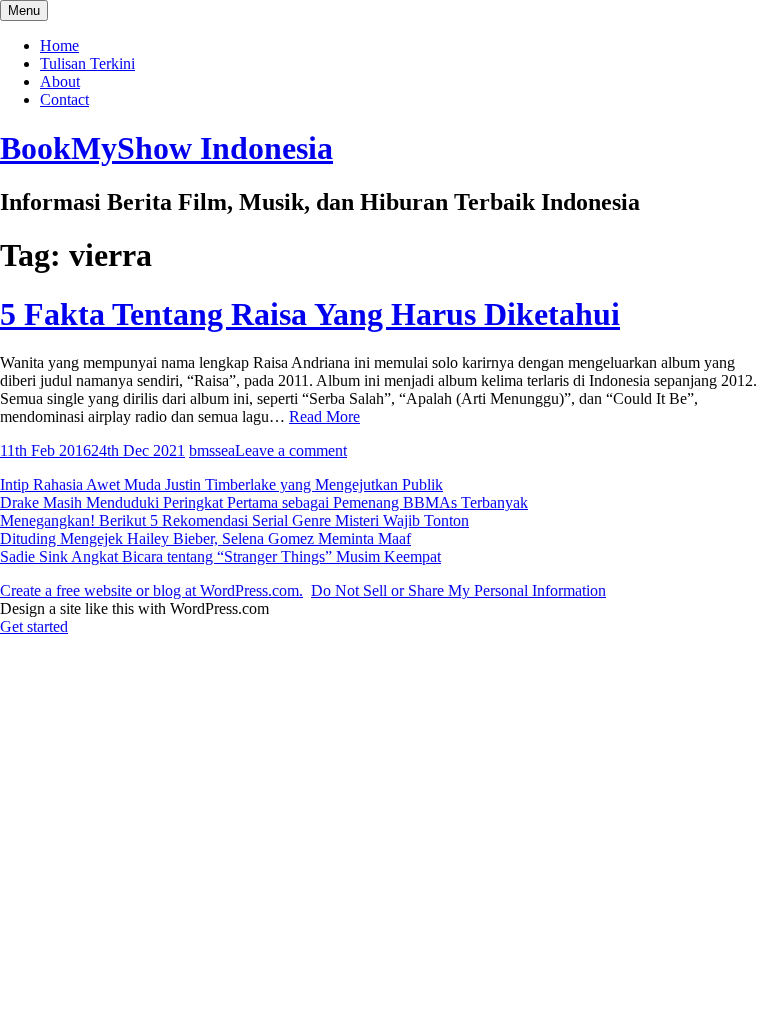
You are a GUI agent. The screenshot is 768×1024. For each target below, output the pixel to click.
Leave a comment (291, 450)
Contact (64, 99)
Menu (24, 10)
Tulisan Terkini (87, 63)
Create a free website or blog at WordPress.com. (151, 590)
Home (59, 45)
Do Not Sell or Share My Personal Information (458, 590)
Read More (324, 416)
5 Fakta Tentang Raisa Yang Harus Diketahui (310, 314)
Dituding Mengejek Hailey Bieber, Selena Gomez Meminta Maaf (205, 538)
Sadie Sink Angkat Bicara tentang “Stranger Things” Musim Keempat (220, 556)
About (60, 81)
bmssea (212, 450)
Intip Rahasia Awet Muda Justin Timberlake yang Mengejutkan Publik (221, 484)
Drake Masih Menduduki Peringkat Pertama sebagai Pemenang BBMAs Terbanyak (264, 502)
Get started (34, 626)
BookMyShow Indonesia (166, 148)
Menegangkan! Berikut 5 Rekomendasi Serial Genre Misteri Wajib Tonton (234, 520)
